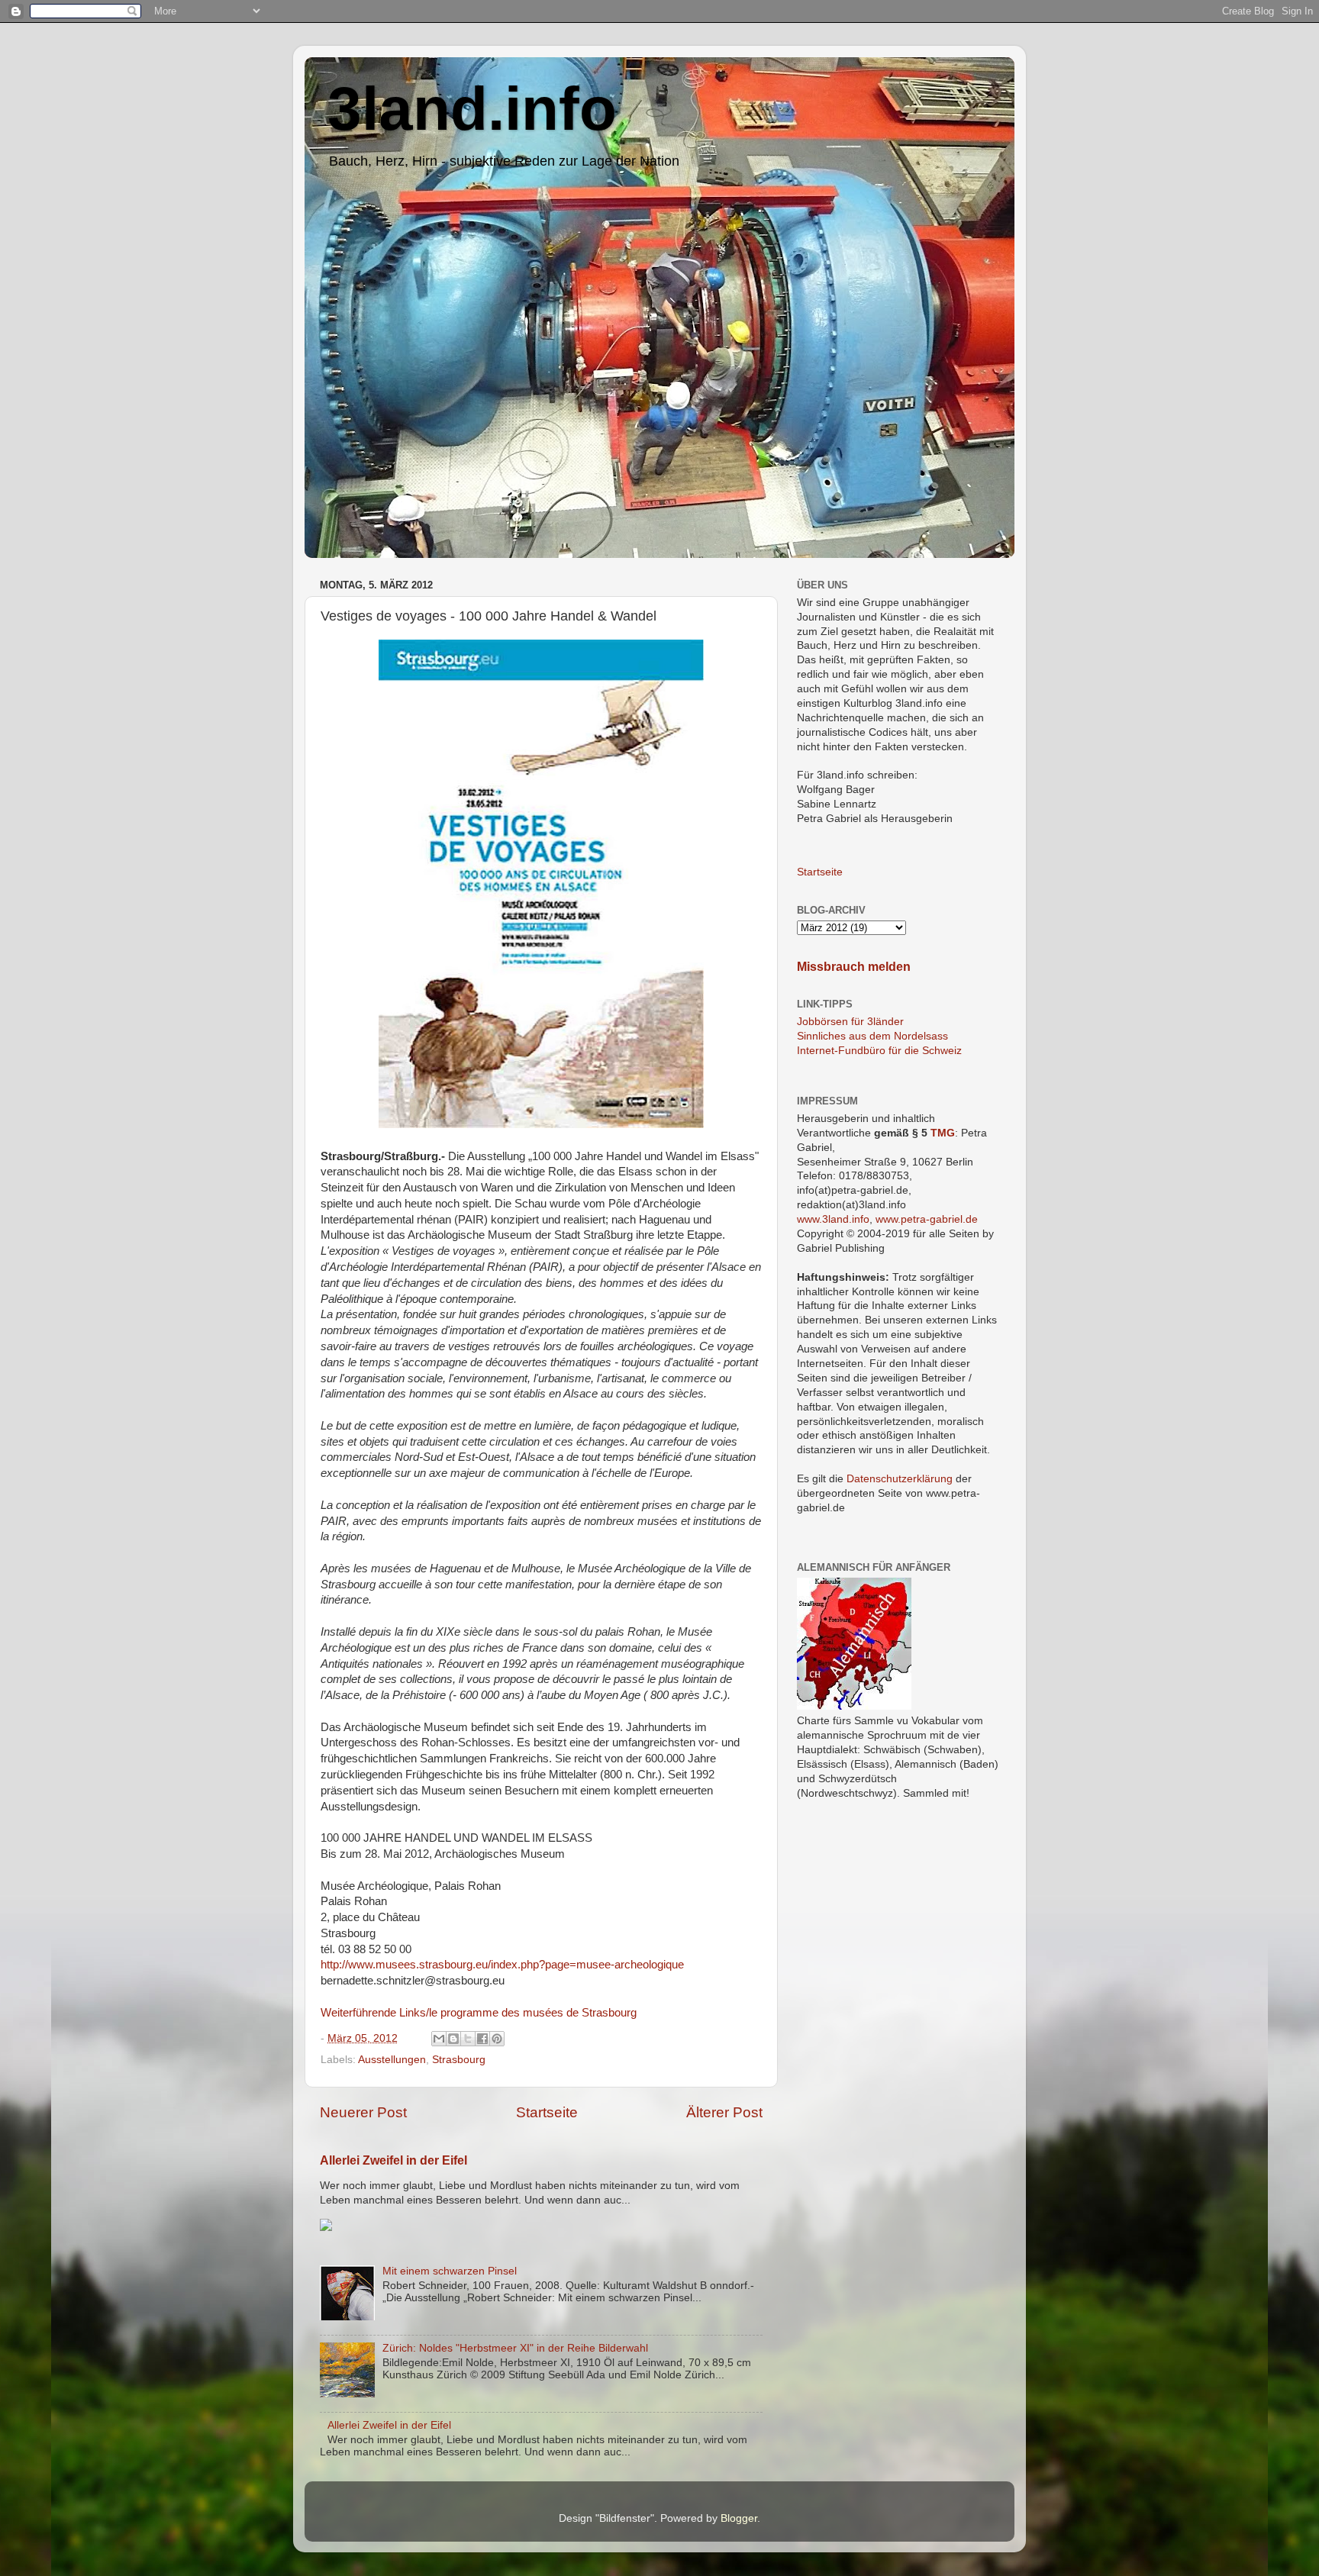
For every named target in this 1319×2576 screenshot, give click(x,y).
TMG (943, 1133)
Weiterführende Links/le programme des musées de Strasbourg (479, 2013)
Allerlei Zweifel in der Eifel (393, 2160)
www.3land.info (833, 1219)
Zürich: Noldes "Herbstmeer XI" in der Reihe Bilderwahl (515, 2348)
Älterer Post (724, 2112)
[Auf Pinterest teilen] (497, 2039)
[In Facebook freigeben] (482, 2039)
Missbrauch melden (854, 967)
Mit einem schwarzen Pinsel (450, 2271)
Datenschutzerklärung (900, 1479)
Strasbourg (459, 2060)
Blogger (739, 2518)
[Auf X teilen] (468, 2039)
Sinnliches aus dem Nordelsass (872, 1036)
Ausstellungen (392, 2060)
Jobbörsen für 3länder (850, 1022)
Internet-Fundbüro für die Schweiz (879, 1051)
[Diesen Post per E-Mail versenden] (439, 2039)
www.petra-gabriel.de (927, 1219)
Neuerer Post (363, 2112)
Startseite (547, 2112)
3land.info (472, 109)
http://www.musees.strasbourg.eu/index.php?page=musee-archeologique (502, 1965)
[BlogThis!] (453, 2039)
